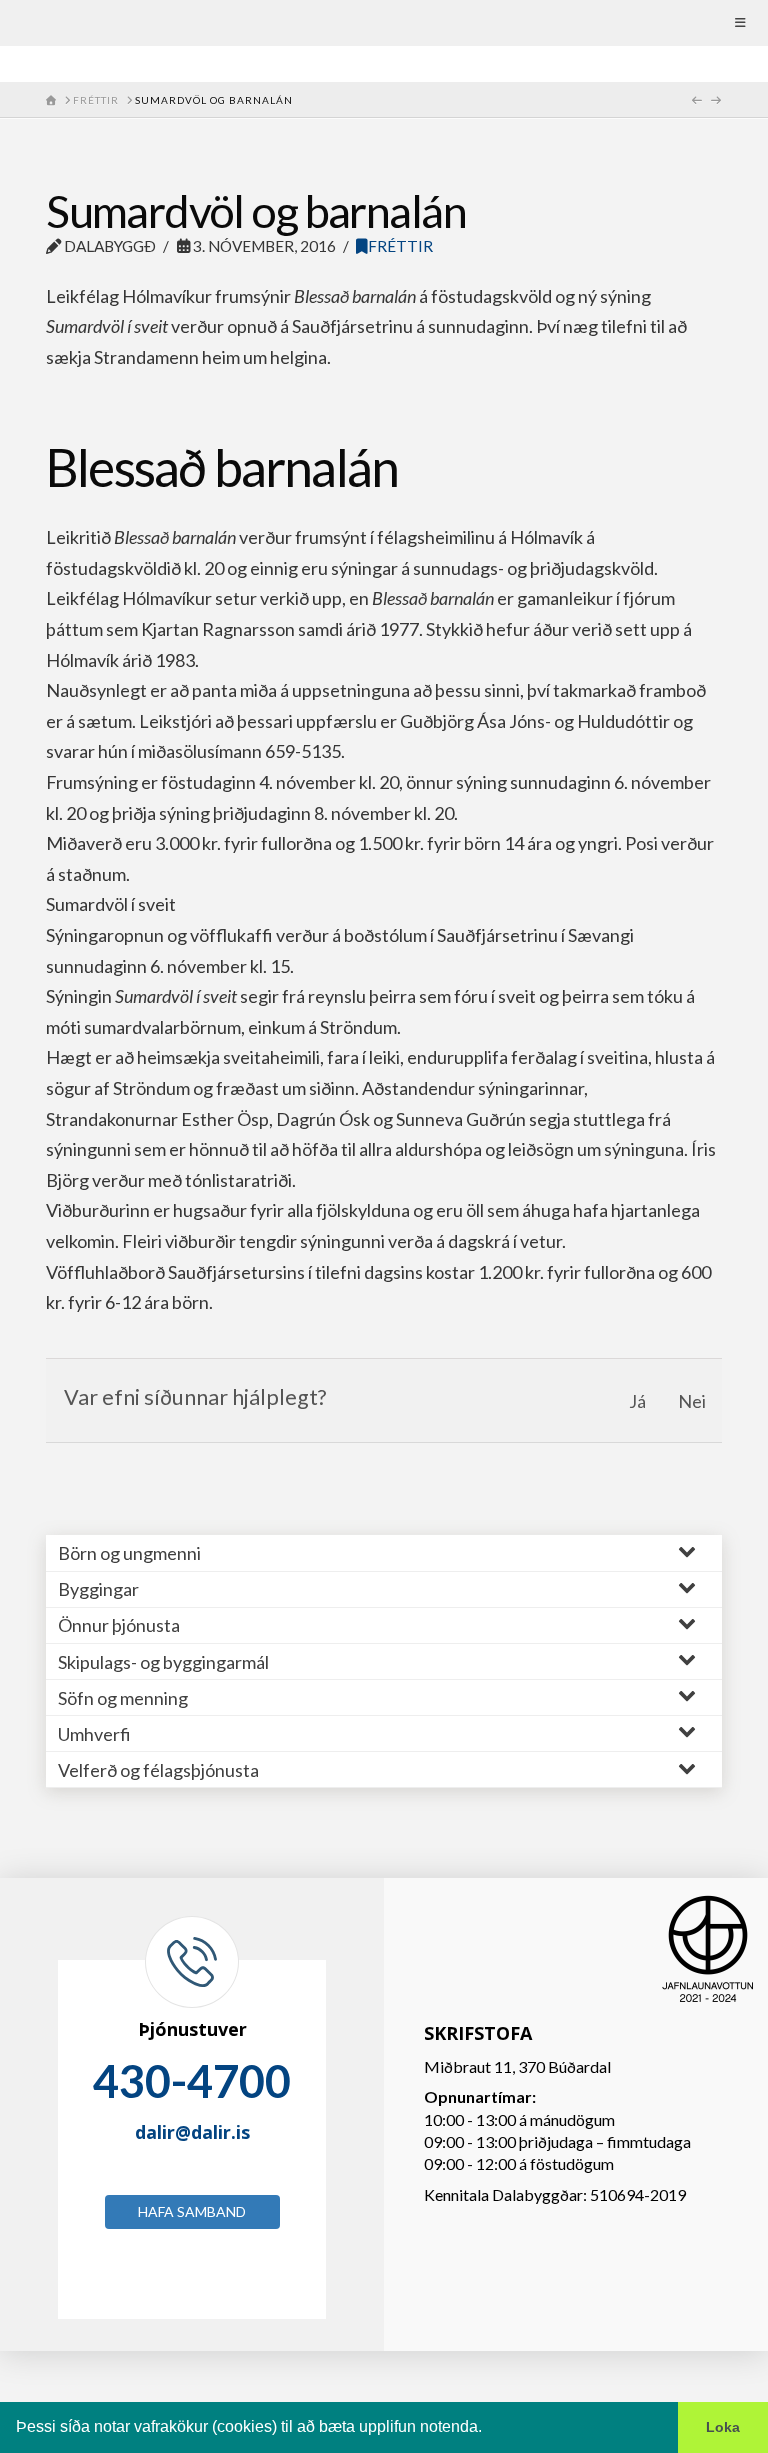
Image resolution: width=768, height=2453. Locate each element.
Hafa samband (192, 2211)
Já (637, 1401)
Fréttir (400, 246)
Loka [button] (723, 2427)
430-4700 (192, 2081)
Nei (692, 1401)
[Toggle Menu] (384, 23)
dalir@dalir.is (192, 2132)
